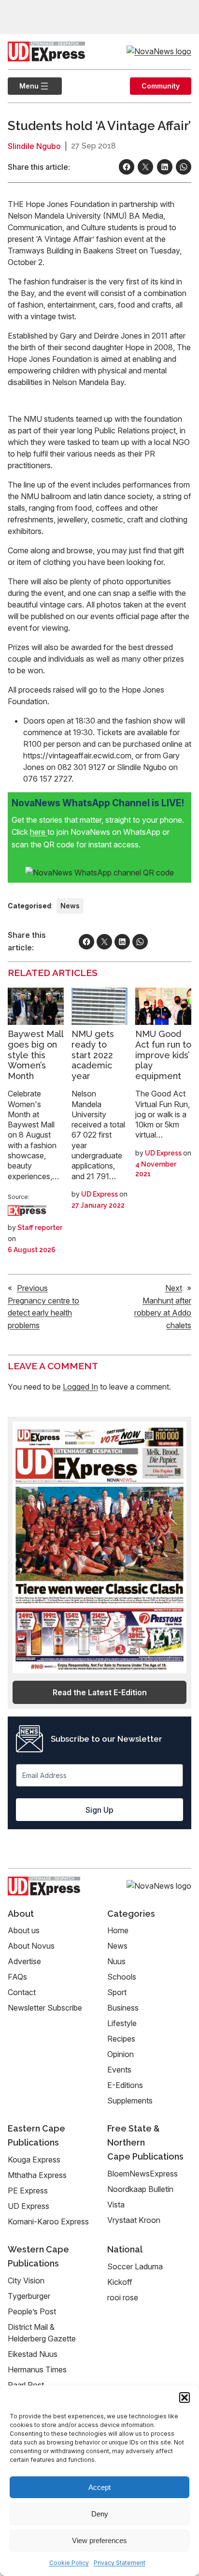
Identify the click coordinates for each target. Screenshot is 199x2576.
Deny (100, 2514)
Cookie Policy (69, 2563)
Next (174, 1288)
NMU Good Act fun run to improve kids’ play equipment (163, 1055)
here (39, 832)
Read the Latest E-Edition (100, 1692)
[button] (185, 2398)
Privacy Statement (120, 2563)
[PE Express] (27, 1211)
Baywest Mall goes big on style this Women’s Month (36, 1055)
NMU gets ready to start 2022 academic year (93, 1055)
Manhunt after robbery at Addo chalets (163, 1313)
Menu (23, 86)
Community (161, 86)
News (70, 906)
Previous (32, 1288)
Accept (99, 2487)
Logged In (80, 1387)
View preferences (99, 2540)
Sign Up (99, 1810)
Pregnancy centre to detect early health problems (43, 1313)
